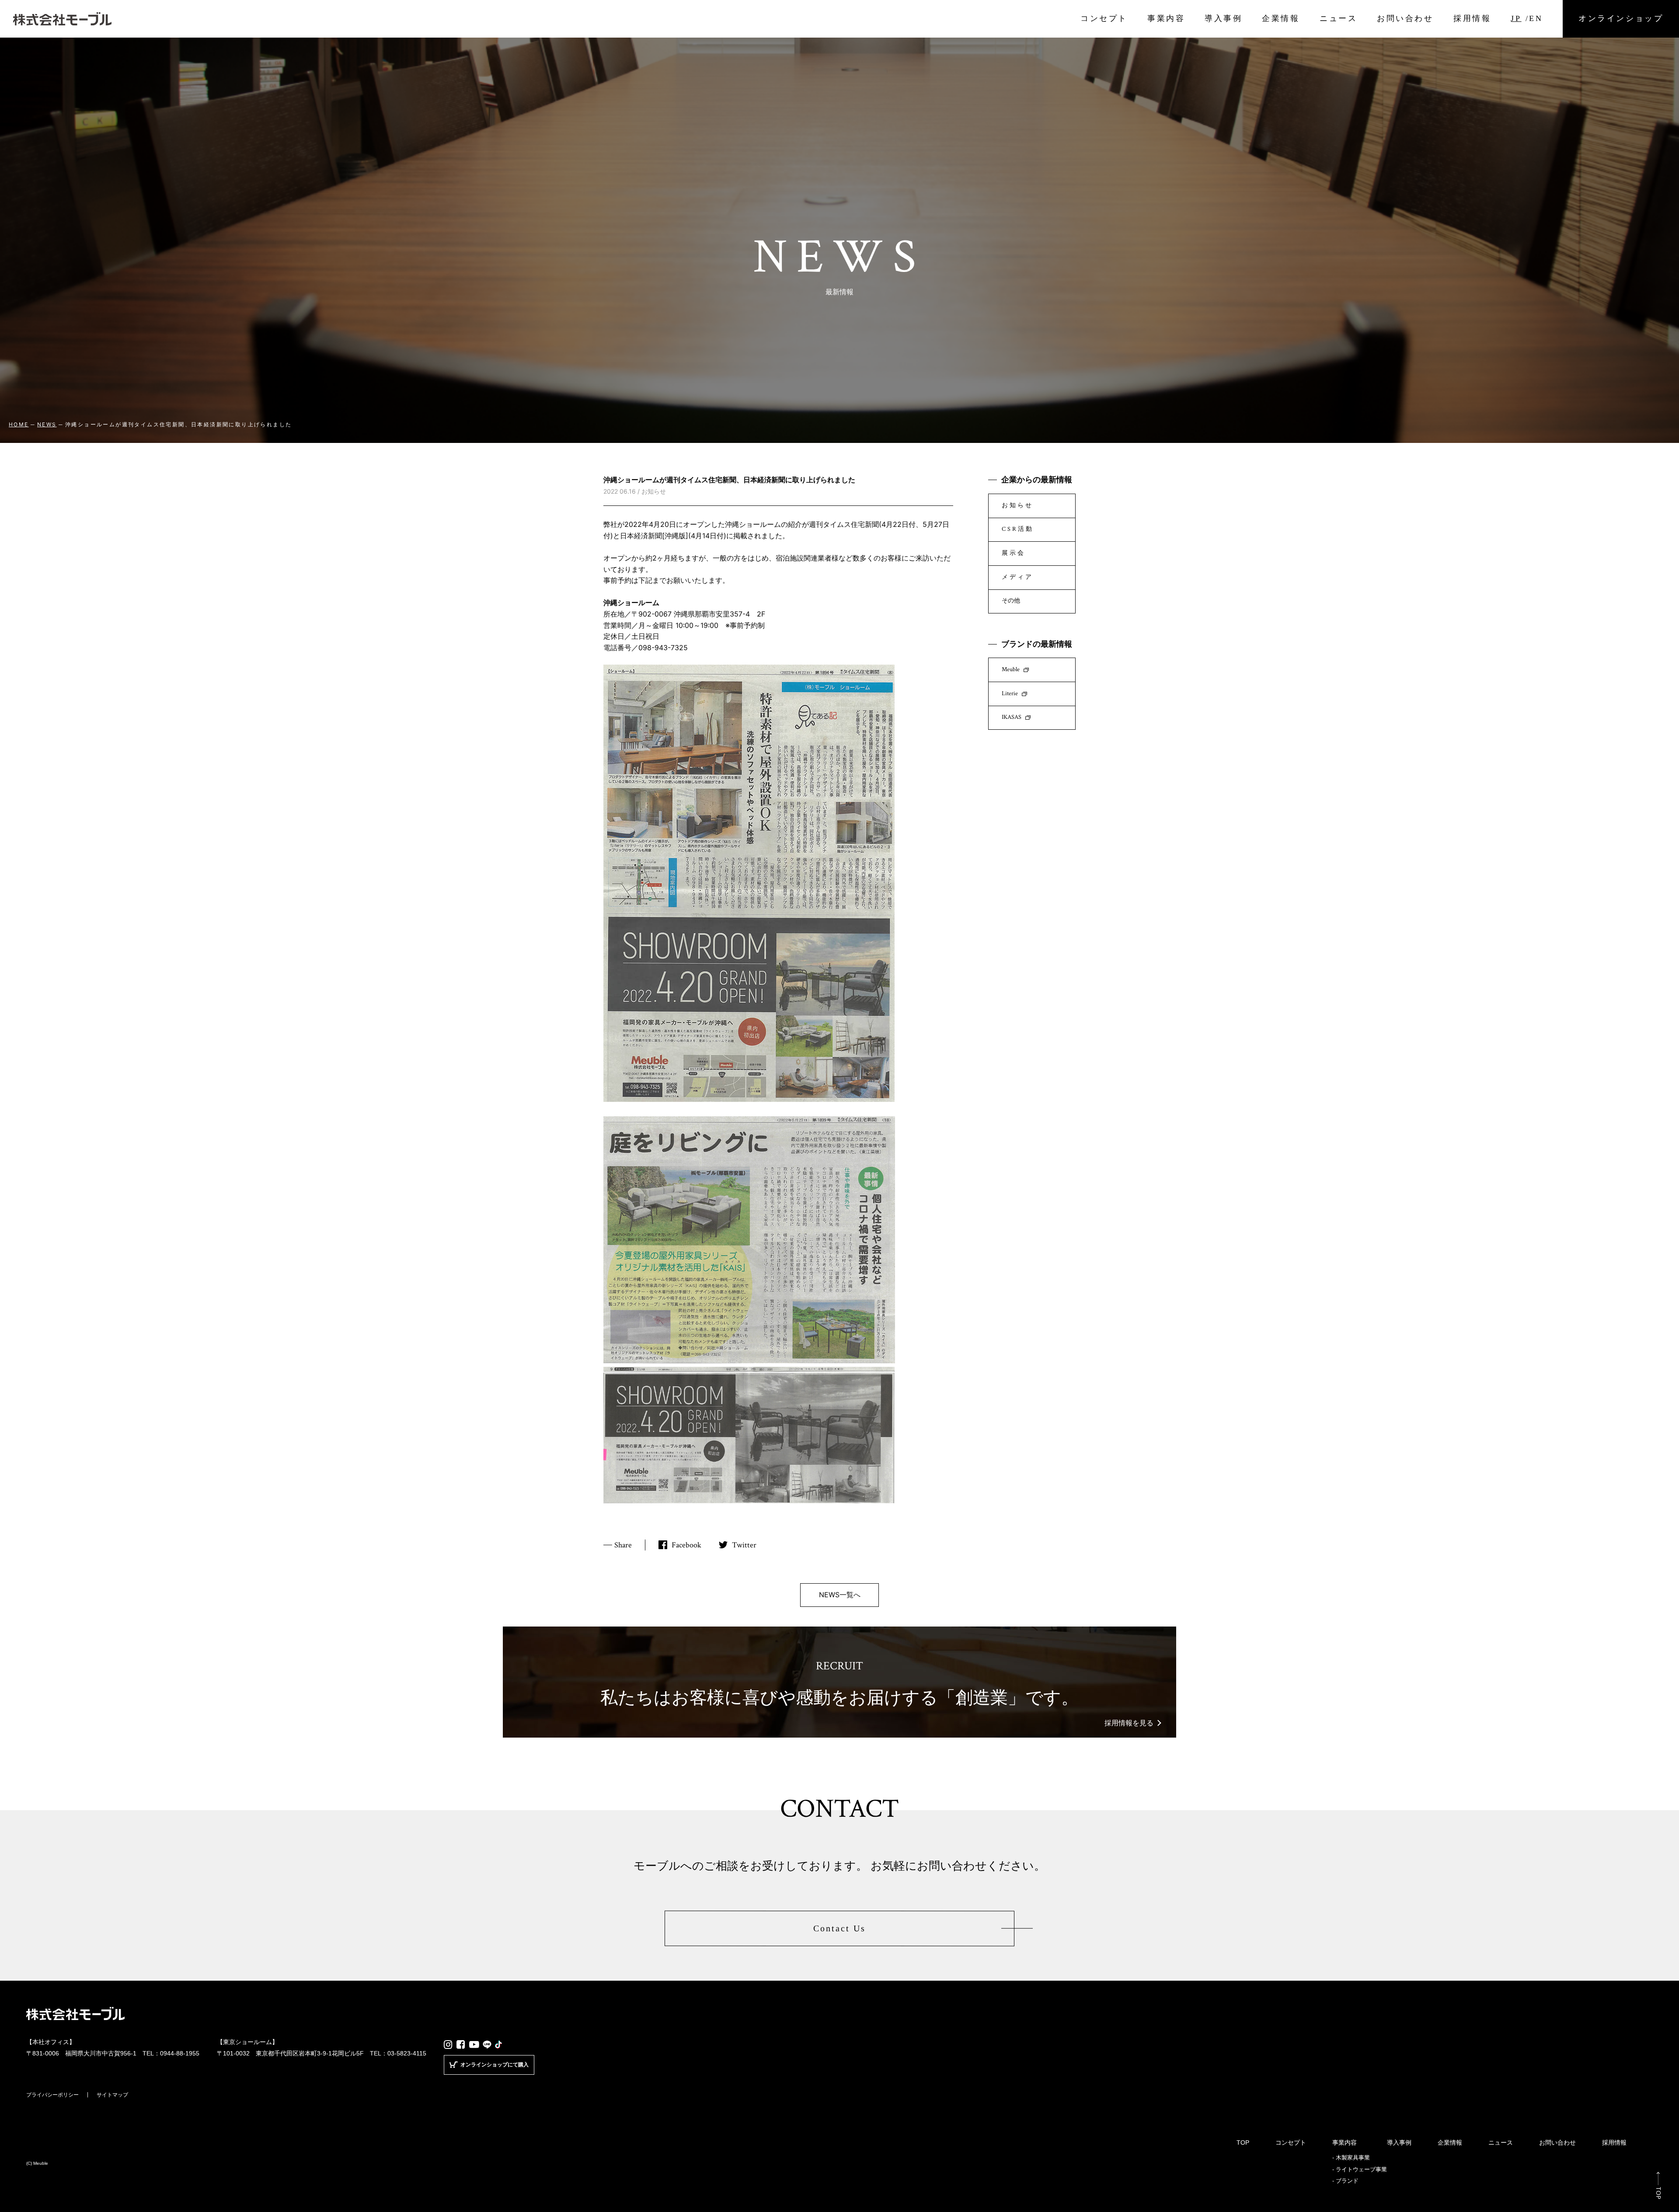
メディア (1017, 577)
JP (1516, 18)
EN (1536, 18)
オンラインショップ (1621, 19)
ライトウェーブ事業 (1361, 2169)
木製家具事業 (1353, 2158)
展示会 (1014, 553)
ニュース (1338, 18)
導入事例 (1223, 18)
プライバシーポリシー (52, 2095)
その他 (1011, 601)
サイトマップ (112, 2095)
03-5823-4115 (407, 2053)
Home (19, 424)
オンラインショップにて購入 (495, 2064)
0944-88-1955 (180, 2053)
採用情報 (1472, 18)
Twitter (744, 1545)
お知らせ (1017, 505)
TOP (1243, 2142)
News (47, 424)
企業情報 (1281, 18)
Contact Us (839, 1928)
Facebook (686, 1545)
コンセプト (1104, 18)
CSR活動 (1018, 529)
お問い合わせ (1405, 18)
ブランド (1347, 2181)
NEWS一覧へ (840, 1595)
